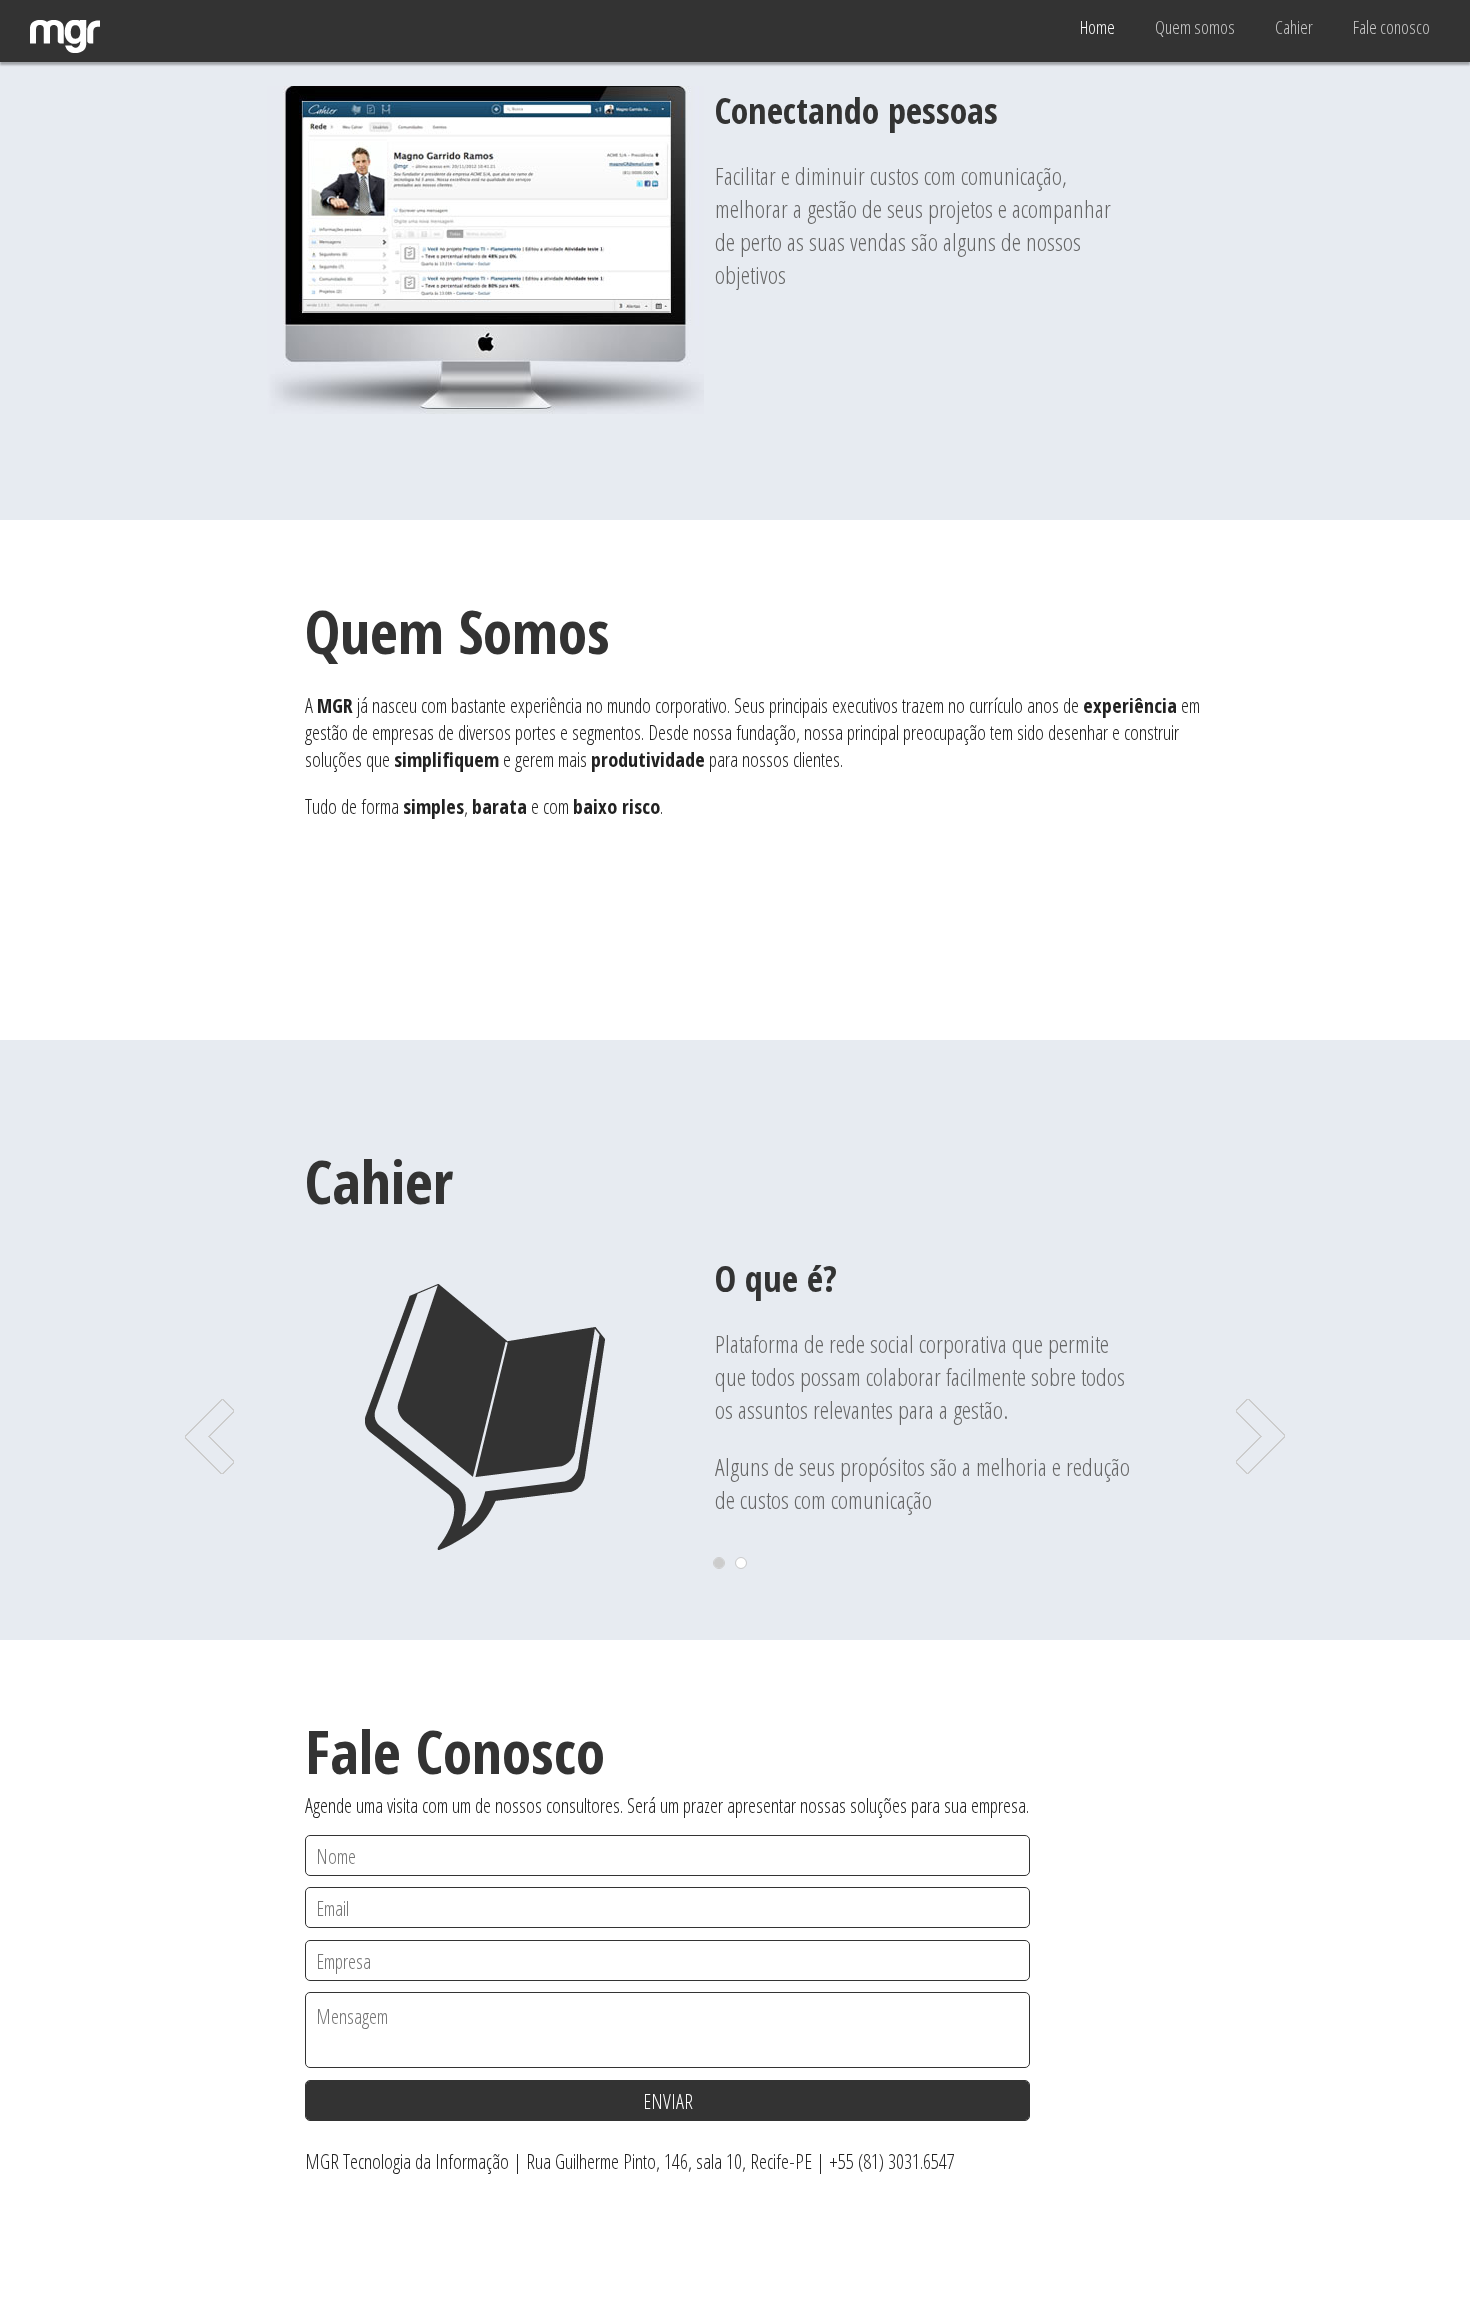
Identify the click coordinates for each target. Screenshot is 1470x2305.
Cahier (1294, 27)
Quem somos (1195, 27)
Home (1097, 27)
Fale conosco (1391, 27)
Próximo (1260, 1436)
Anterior (209, 1436)
